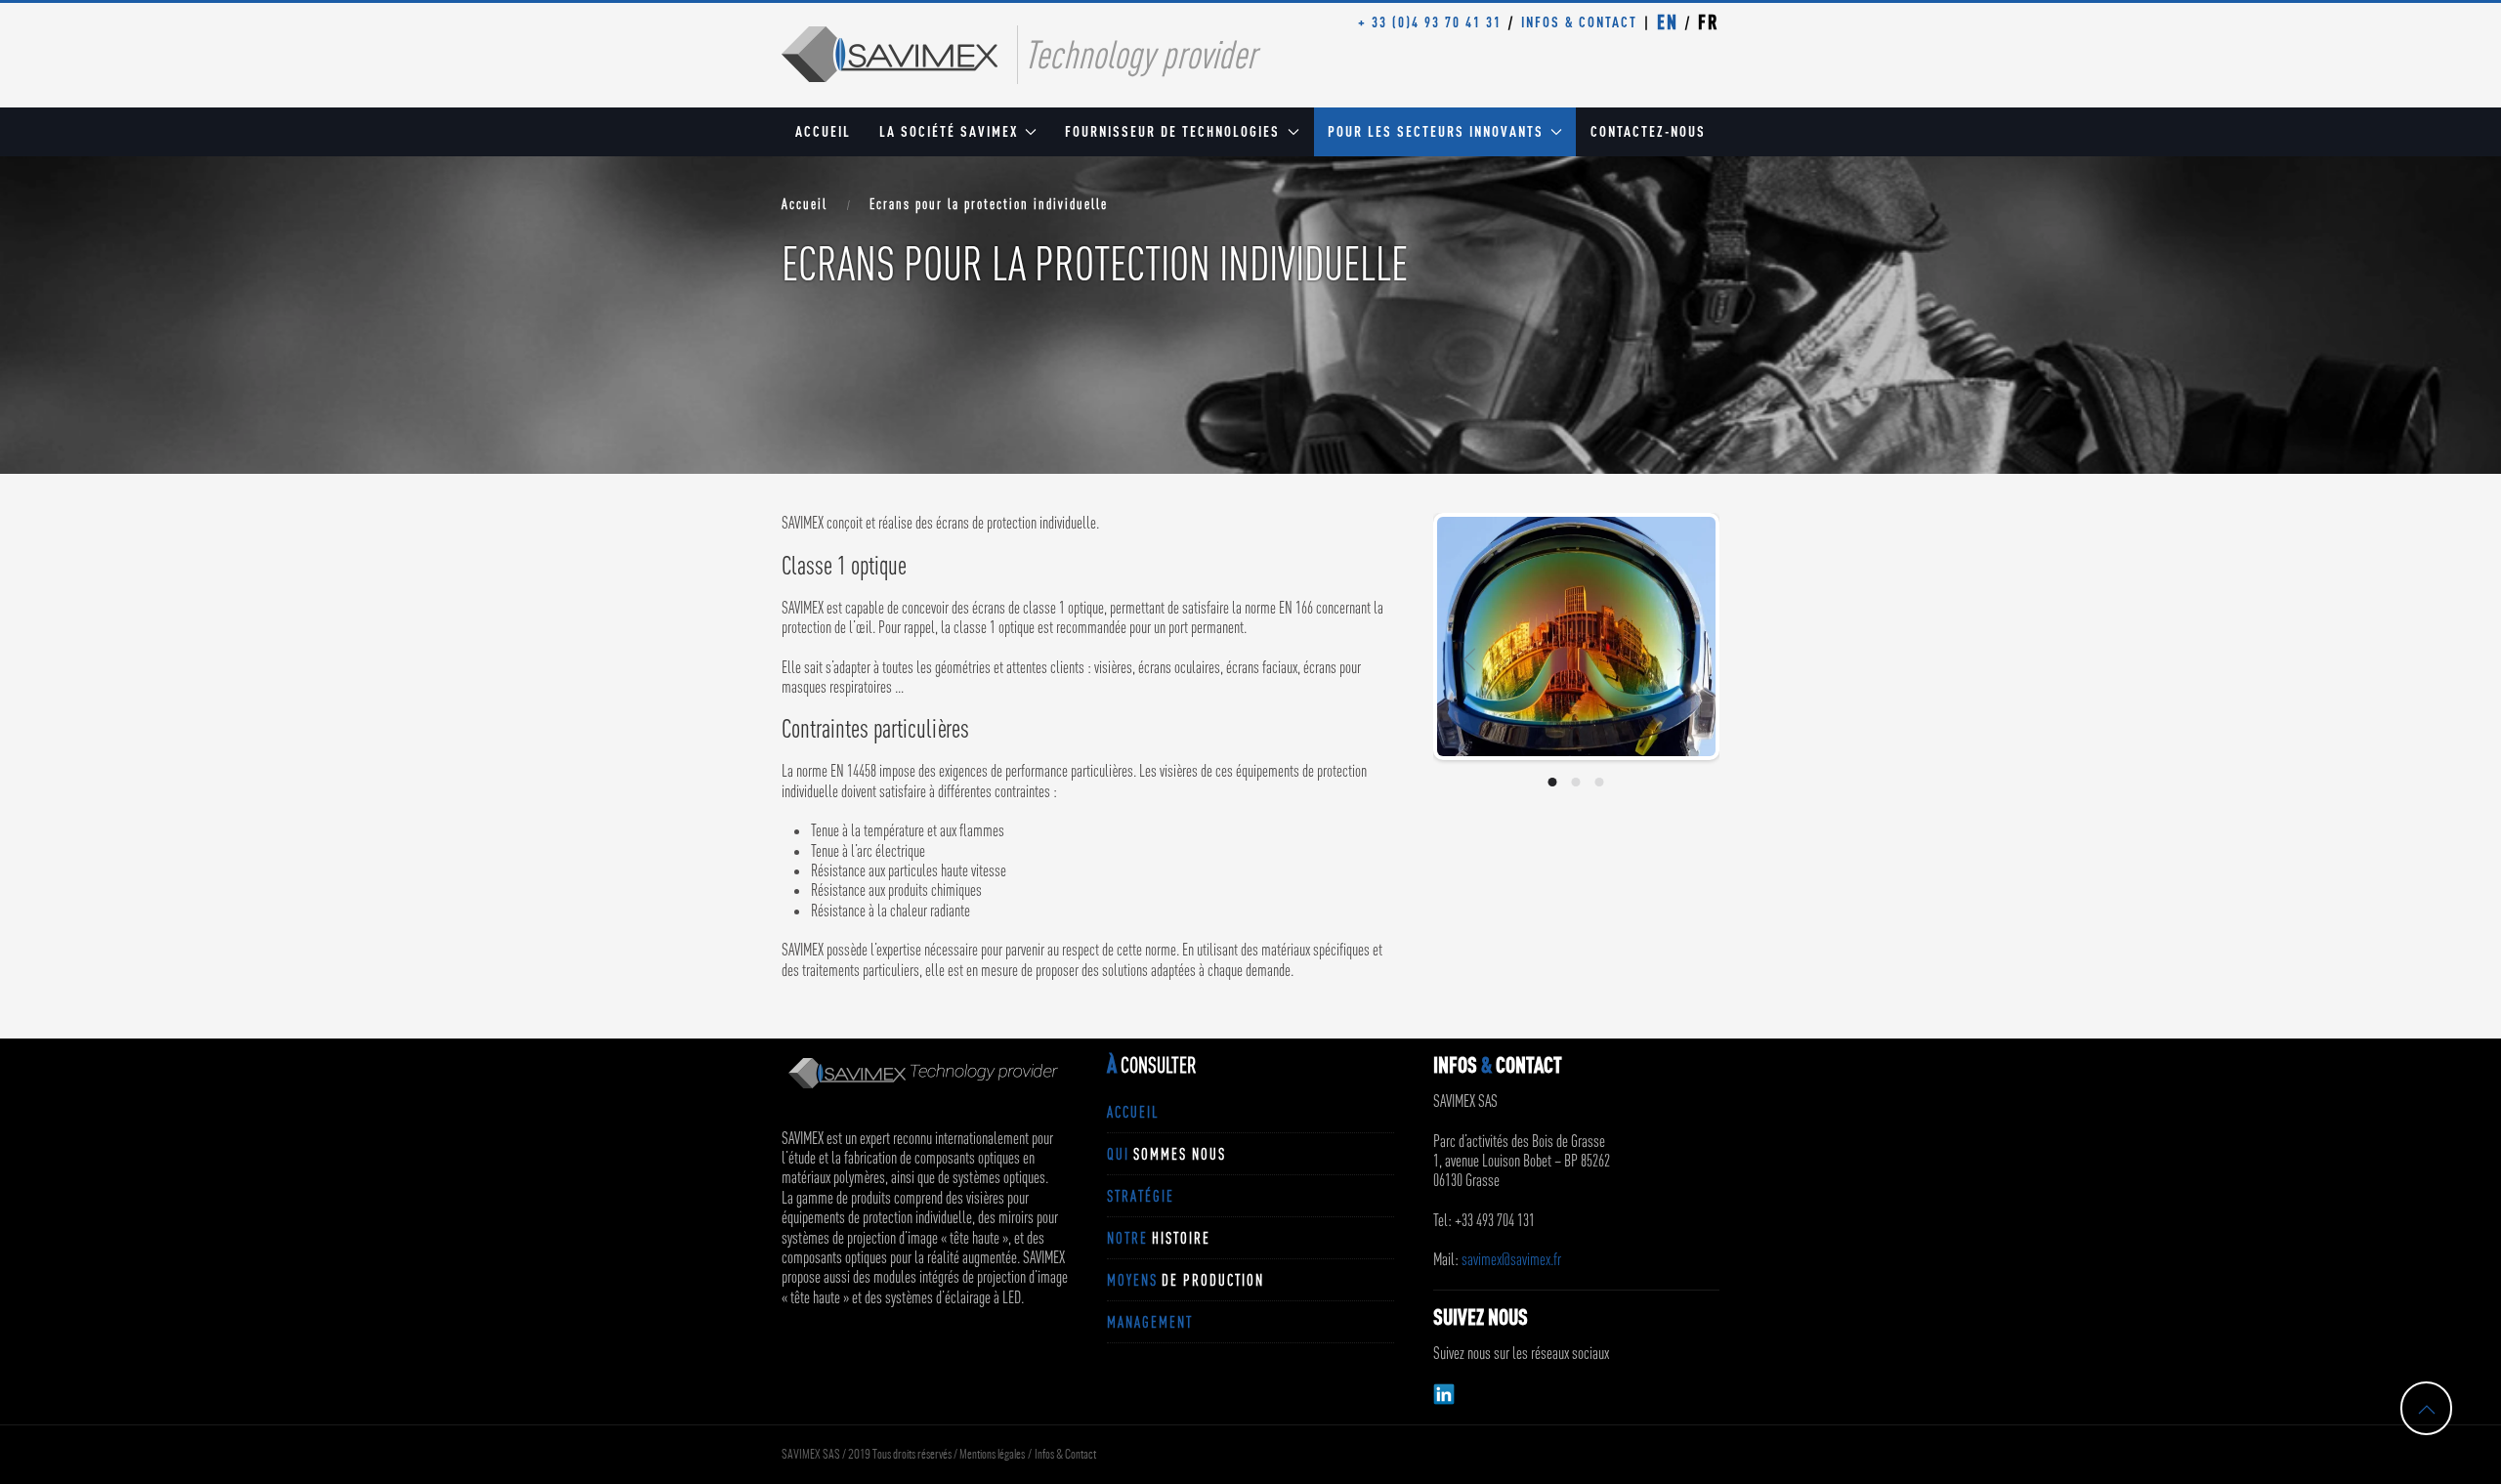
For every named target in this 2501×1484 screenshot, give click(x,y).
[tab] (1553, 782)
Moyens (1186, 1280)
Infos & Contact (1065, 1455)
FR (1709, 22)
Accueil (823, 131)
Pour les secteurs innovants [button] (1436, 131)
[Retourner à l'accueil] (890, 54)
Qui (1166, 1154)
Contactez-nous (1648, 131)
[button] (1469, 659)
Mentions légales (992, 1455)
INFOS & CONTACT (1579, 22)
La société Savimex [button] (949, 131)
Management (1150, 1322)
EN (1668, 22)
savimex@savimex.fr (1511, 1259)
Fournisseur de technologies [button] (1172, 131)
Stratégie (1141, 1196)
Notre (1159, 1238)
